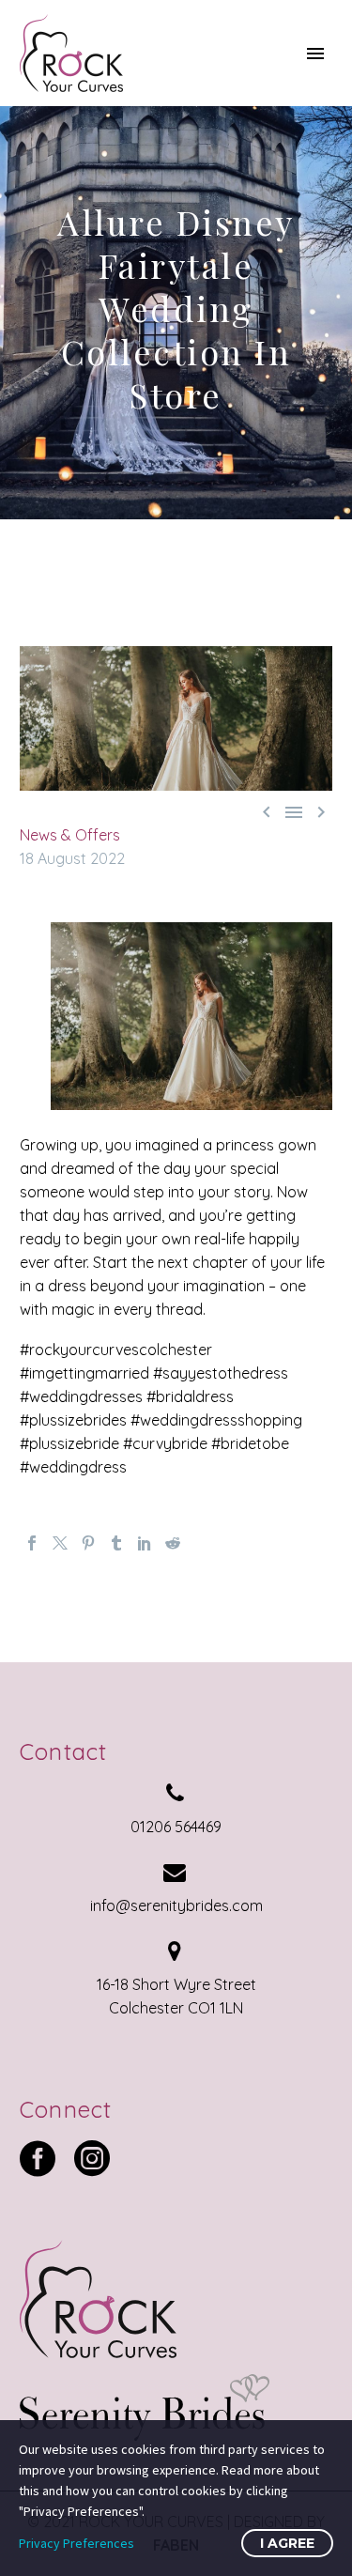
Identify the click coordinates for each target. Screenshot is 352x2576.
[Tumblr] (116, 1543)
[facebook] (38, 2158)
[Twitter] (60, 1543)
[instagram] (92, 2158)
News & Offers (70, 835)
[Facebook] (32, 1543)
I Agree (287, 2543)
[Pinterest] (88, 1543)
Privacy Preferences (77, 2543)
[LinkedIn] (145, 1543)
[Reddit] (173, 1543)
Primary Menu (315, 54)
